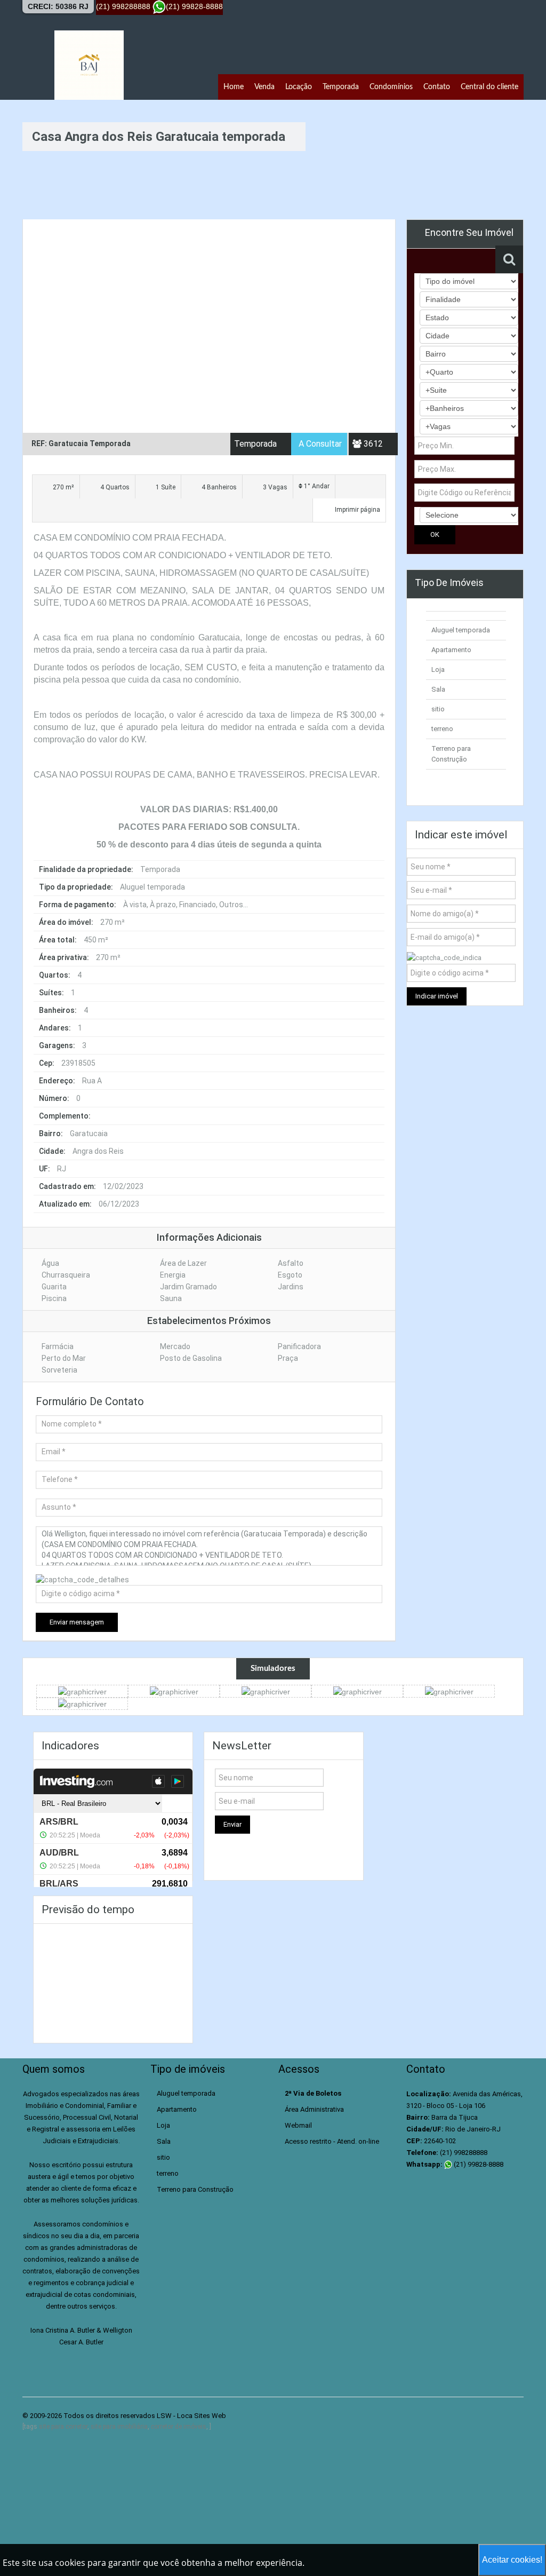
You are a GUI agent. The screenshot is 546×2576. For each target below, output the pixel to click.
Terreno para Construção (195, 2189)
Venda (264, 87)
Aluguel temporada (461, 630)
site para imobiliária (119, 2427)
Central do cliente (489, 87)
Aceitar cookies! (512, 2560)
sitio (438, 709)
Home (234, 87)
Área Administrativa (314, 2109)
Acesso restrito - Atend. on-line (332, 2141)
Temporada (341, 87)
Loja (438, 669)
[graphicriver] (82, 1691)
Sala (438, 689)
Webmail (298, 2125)
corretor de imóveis (179, 2427)
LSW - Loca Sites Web (191, 2416)
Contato (437, 87)
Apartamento (451, 650)
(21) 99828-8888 (478, 2164)
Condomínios (391, 87)
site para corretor (63, 2427)
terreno (442, 729)
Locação (299, 87)
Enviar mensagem (77, 1622)
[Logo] (89, 65)
